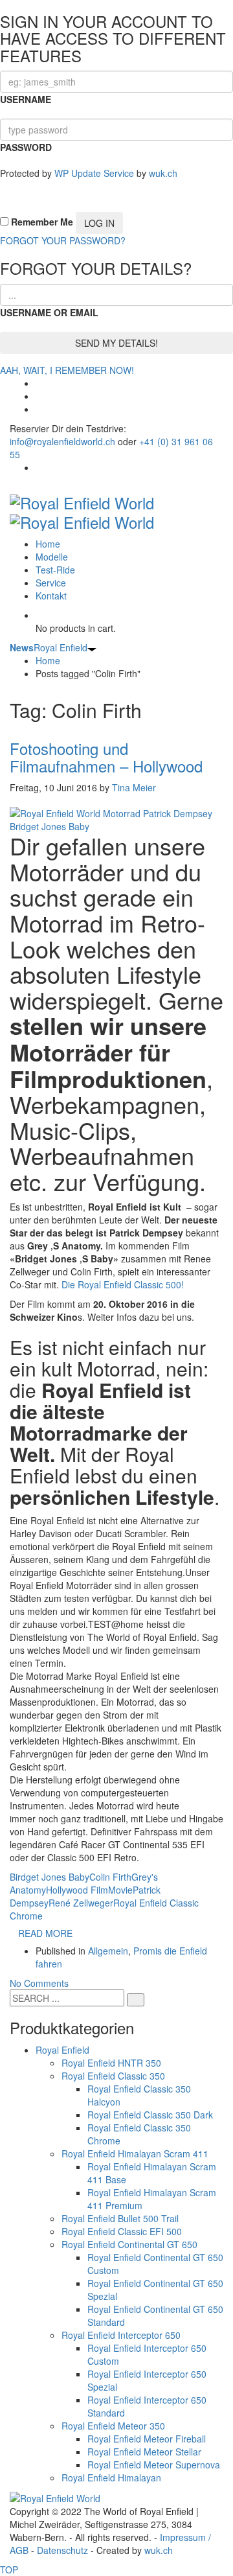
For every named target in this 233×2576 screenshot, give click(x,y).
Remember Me (41, 222)
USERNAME (26, 99)
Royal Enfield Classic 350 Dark (150, 2115)
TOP (9, 2570)
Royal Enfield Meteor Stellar (144, 2452)
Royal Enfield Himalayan (111, 2477)
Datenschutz (62, 2550)
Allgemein (108, 1951)
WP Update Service (94, 173)
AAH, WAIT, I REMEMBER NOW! (67, 370)
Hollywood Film (77, 1890)
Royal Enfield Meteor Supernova (154, 2465)
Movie (120, 1890)
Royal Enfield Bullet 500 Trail (120, 2218)
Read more (45, 1933)
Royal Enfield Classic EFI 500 (122, 2231)
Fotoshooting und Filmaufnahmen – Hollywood (106, 757)
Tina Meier (134, 787)
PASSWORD (26, 147)
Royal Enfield (49, 647)
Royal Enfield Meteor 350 (113, 2426)
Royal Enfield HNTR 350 (111, 2063)
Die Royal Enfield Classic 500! (123, 1284)
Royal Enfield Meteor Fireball (147, 2439)
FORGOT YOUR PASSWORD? (63, 240)
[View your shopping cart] (39, 615)
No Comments (39, 1983)
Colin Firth (110, 1877)
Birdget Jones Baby (50, 1877)
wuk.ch (163, 173)
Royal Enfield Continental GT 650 (129, 2244)
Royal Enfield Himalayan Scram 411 (135, 2153)
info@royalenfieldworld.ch (62, 441)
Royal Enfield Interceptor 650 (121, 2335)
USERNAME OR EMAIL (49, 312)
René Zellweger (81, 1903)
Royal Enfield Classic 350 (113, 2076)
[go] (136, 2000)
